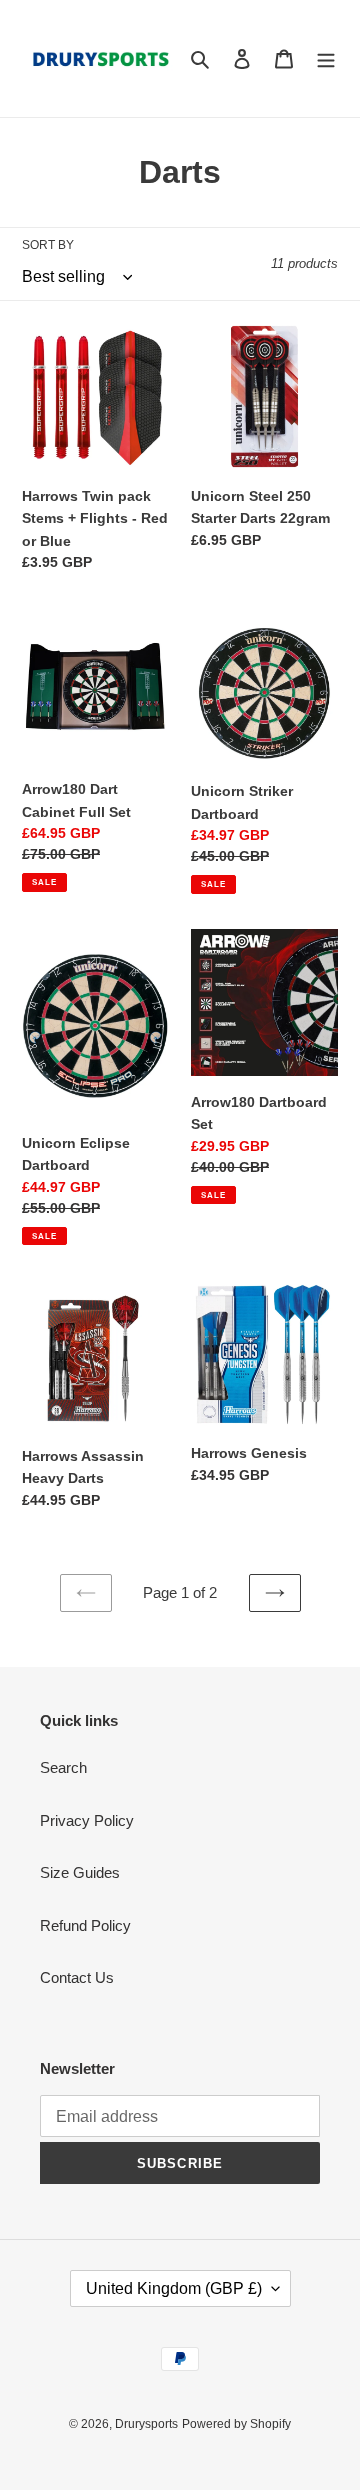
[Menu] (326, 58)
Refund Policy (85, 1925)
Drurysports (146, 2424)
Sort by (48, 245)
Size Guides (80, 1872)
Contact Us (77, 1977)
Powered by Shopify (236, 2424)
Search (63, 1767)
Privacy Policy (87, 1820)
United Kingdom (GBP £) (174, 2288)
